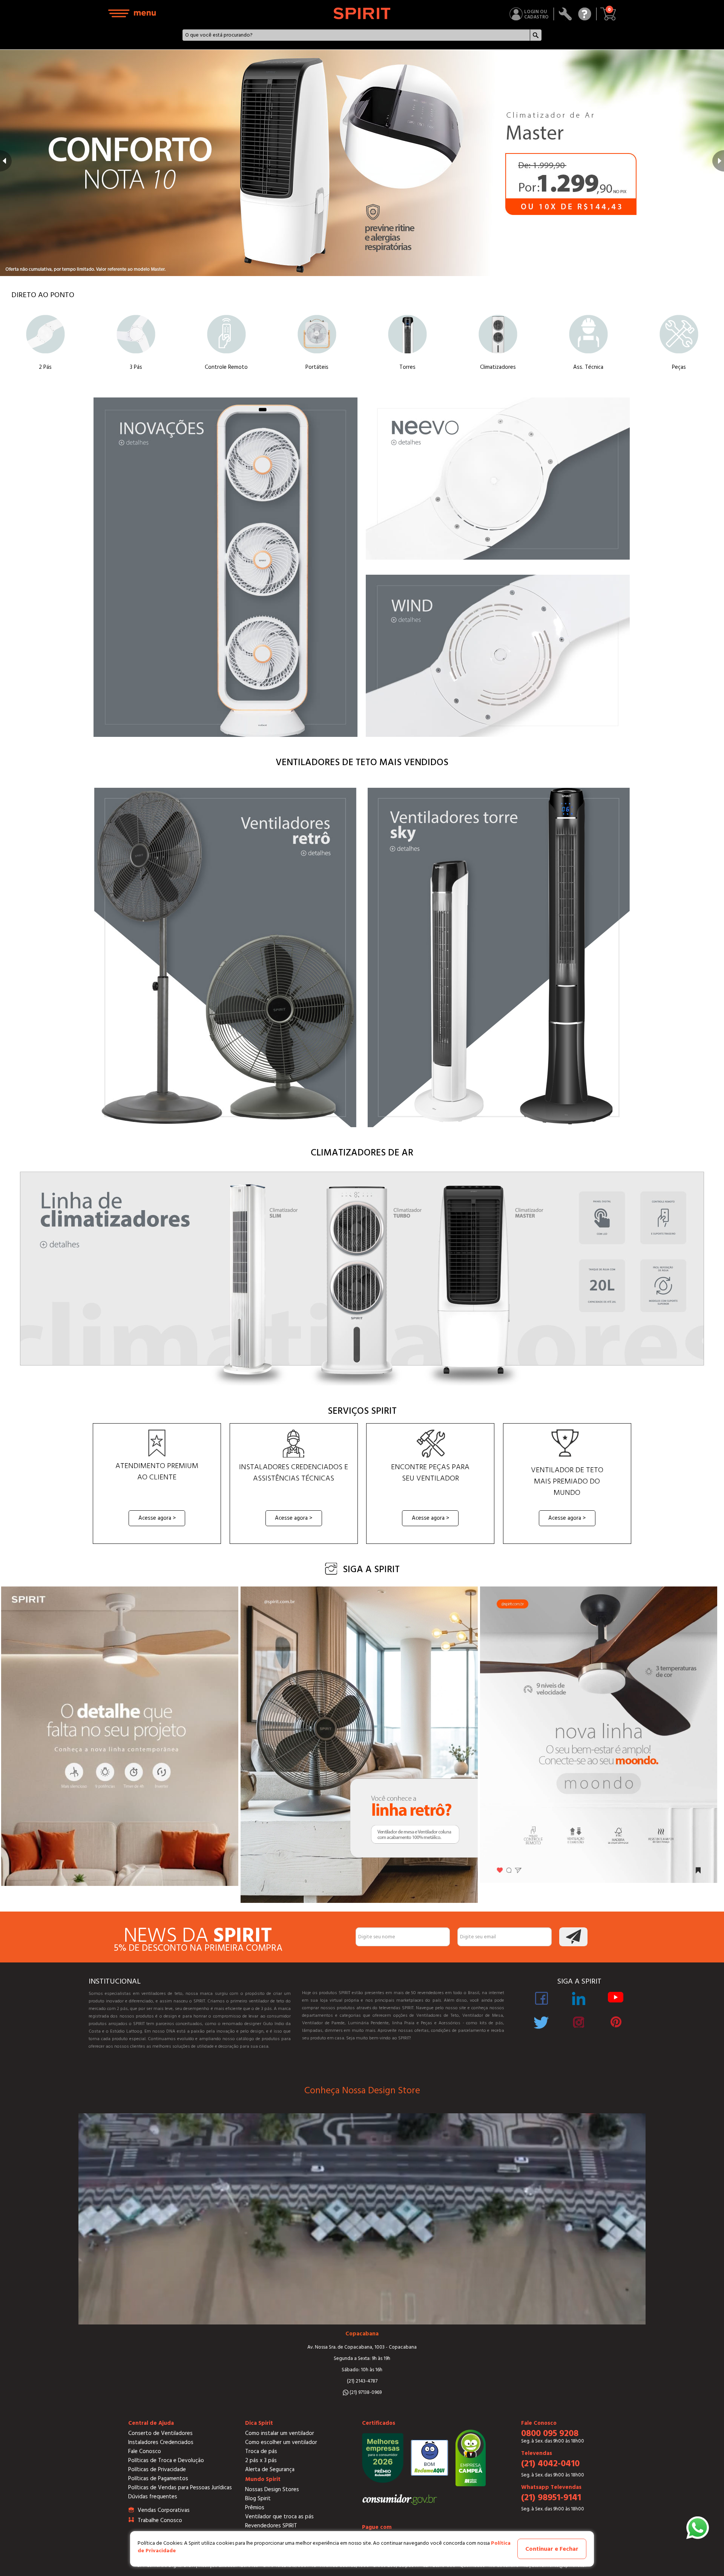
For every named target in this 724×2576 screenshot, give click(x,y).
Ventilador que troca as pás (279, 2517)
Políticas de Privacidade (157, 2469)
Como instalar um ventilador (280, 2433)
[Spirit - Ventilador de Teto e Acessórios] (362, 13)
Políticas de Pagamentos (158, 2479)
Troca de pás (261, 2451)
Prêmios (255, 2508)
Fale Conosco (145, 2451)
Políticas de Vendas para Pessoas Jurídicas (180, 2488)
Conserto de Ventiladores (160, 2433)
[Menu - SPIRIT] (132, 13)
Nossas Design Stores (272, 2489)
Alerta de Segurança (270, 2469)
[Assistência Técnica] (565, 14)
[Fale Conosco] (585, 14)
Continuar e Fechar (552, 2549)
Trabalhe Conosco (160, 2520)
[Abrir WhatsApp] (698, 2528)
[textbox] (356, 35)
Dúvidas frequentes (153, 2497)
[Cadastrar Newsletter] (573, 1937)
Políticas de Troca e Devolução (166, 2460)
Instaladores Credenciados (161, 2442)
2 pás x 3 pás (261, 2460)
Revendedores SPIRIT (271, 2526)
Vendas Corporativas (164, 2510)
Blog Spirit (258, 2499)
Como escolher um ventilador (281, 2442)
